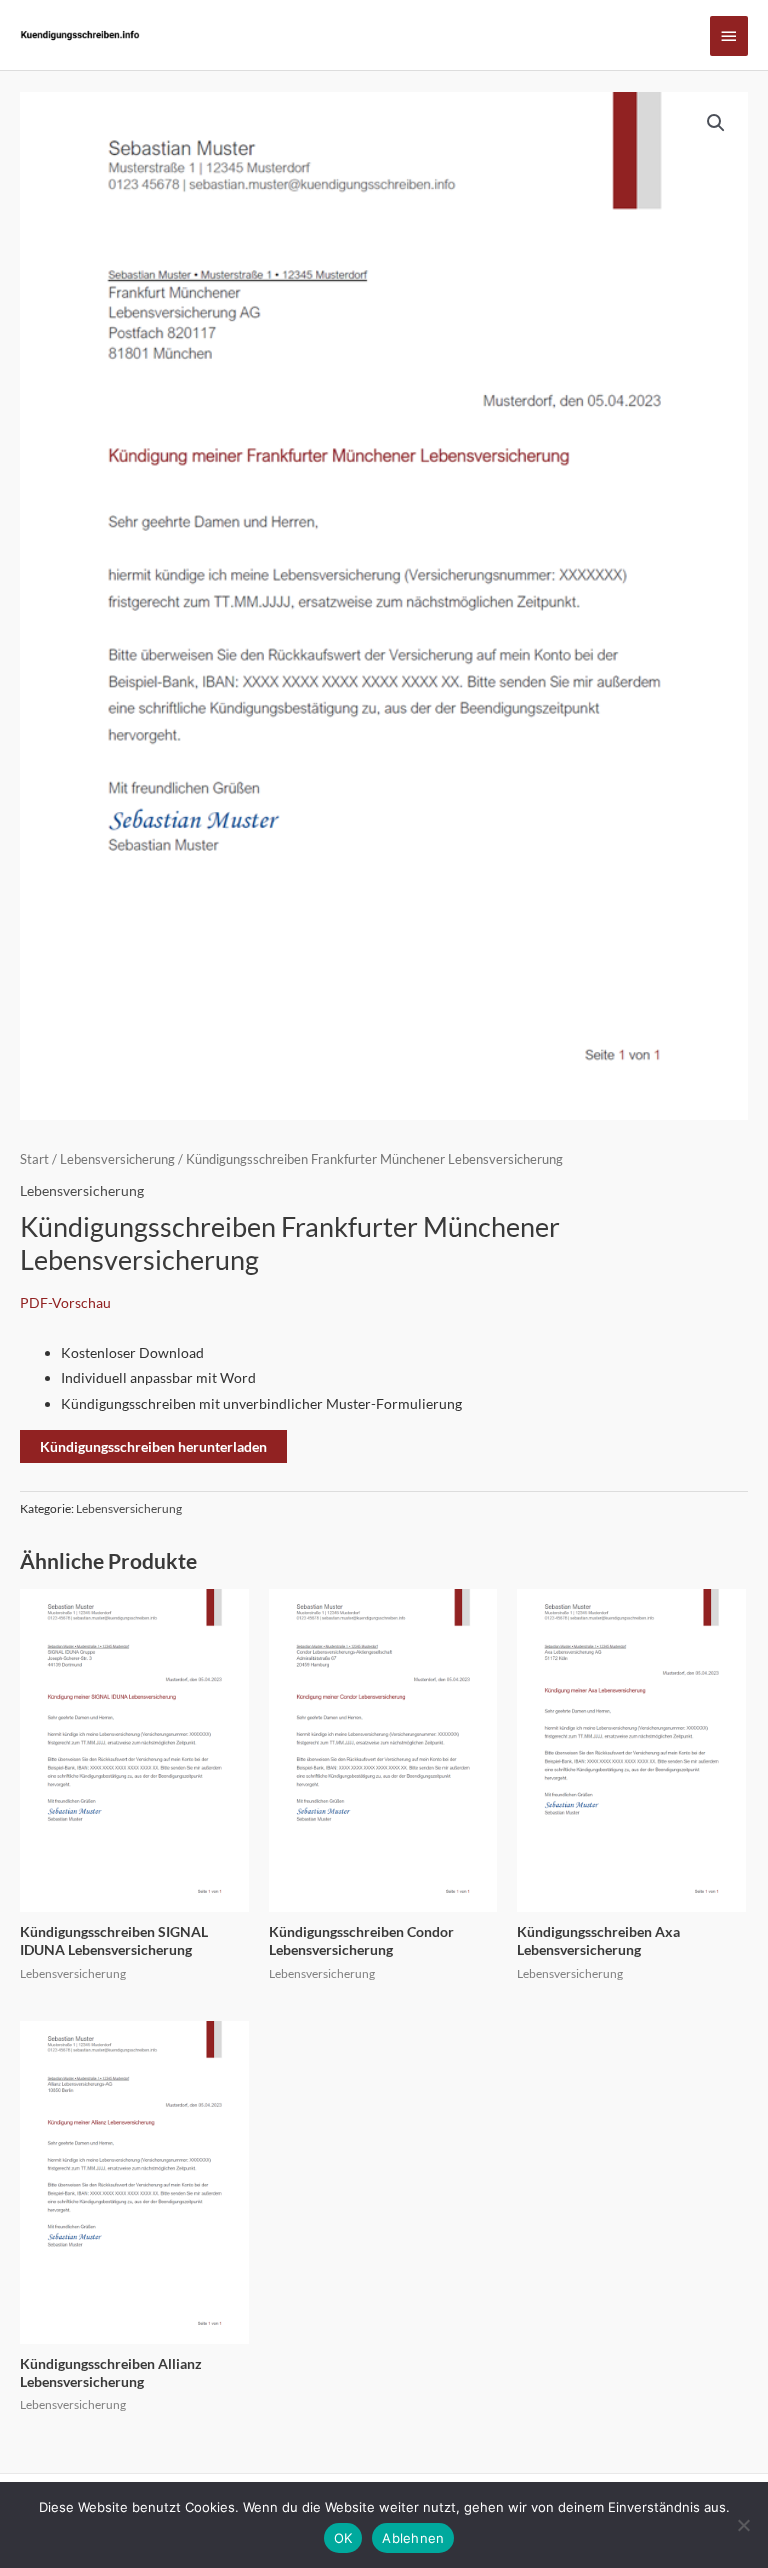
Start (34, 1159)
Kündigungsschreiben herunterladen (153, 1446)
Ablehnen (413, 2538)
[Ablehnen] (743, 2525)
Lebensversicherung (117, 1159)
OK (343, 2538)
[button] (716, 123)
